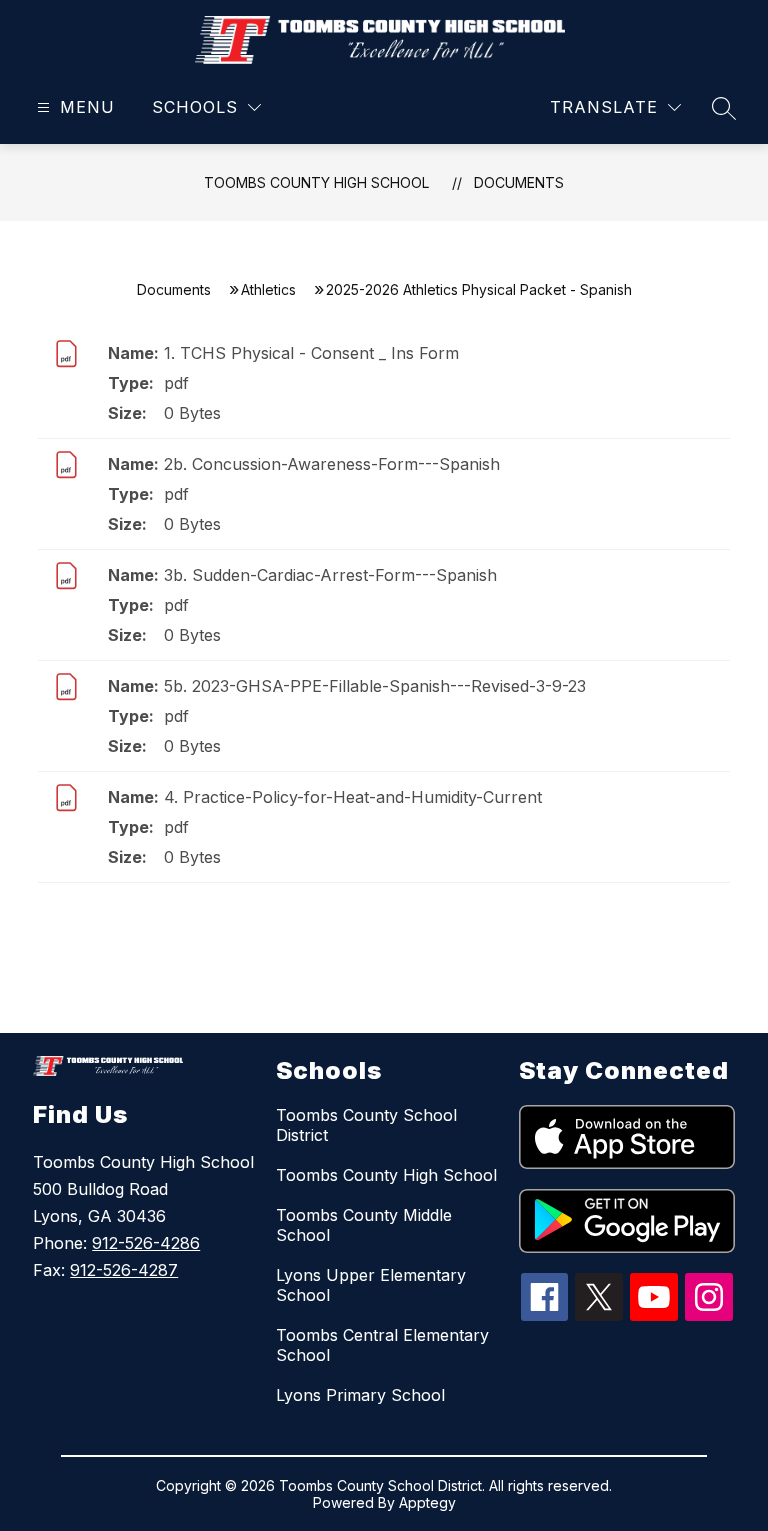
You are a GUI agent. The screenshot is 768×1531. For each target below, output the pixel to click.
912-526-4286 (146, 1243)
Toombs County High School (316, 182)
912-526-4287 (124, 1270)
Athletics (268, 289)
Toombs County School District (366, 1125)
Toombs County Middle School (364, 1225)
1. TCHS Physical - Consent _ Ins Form (311, 353)
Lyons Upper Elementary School (371, 1285)
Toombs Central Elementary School (382, 1345)
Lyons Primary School (360, 1395)
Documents (519, 182)
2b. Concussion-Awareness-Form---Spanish (332, 464)
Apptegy (427, 1502)
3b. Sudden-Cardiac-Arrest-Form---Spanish (330, 575)
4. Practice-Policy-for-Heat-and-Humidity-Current (353, 797)
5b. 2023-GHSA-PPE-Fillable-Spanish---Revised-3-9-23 (375, 686)
